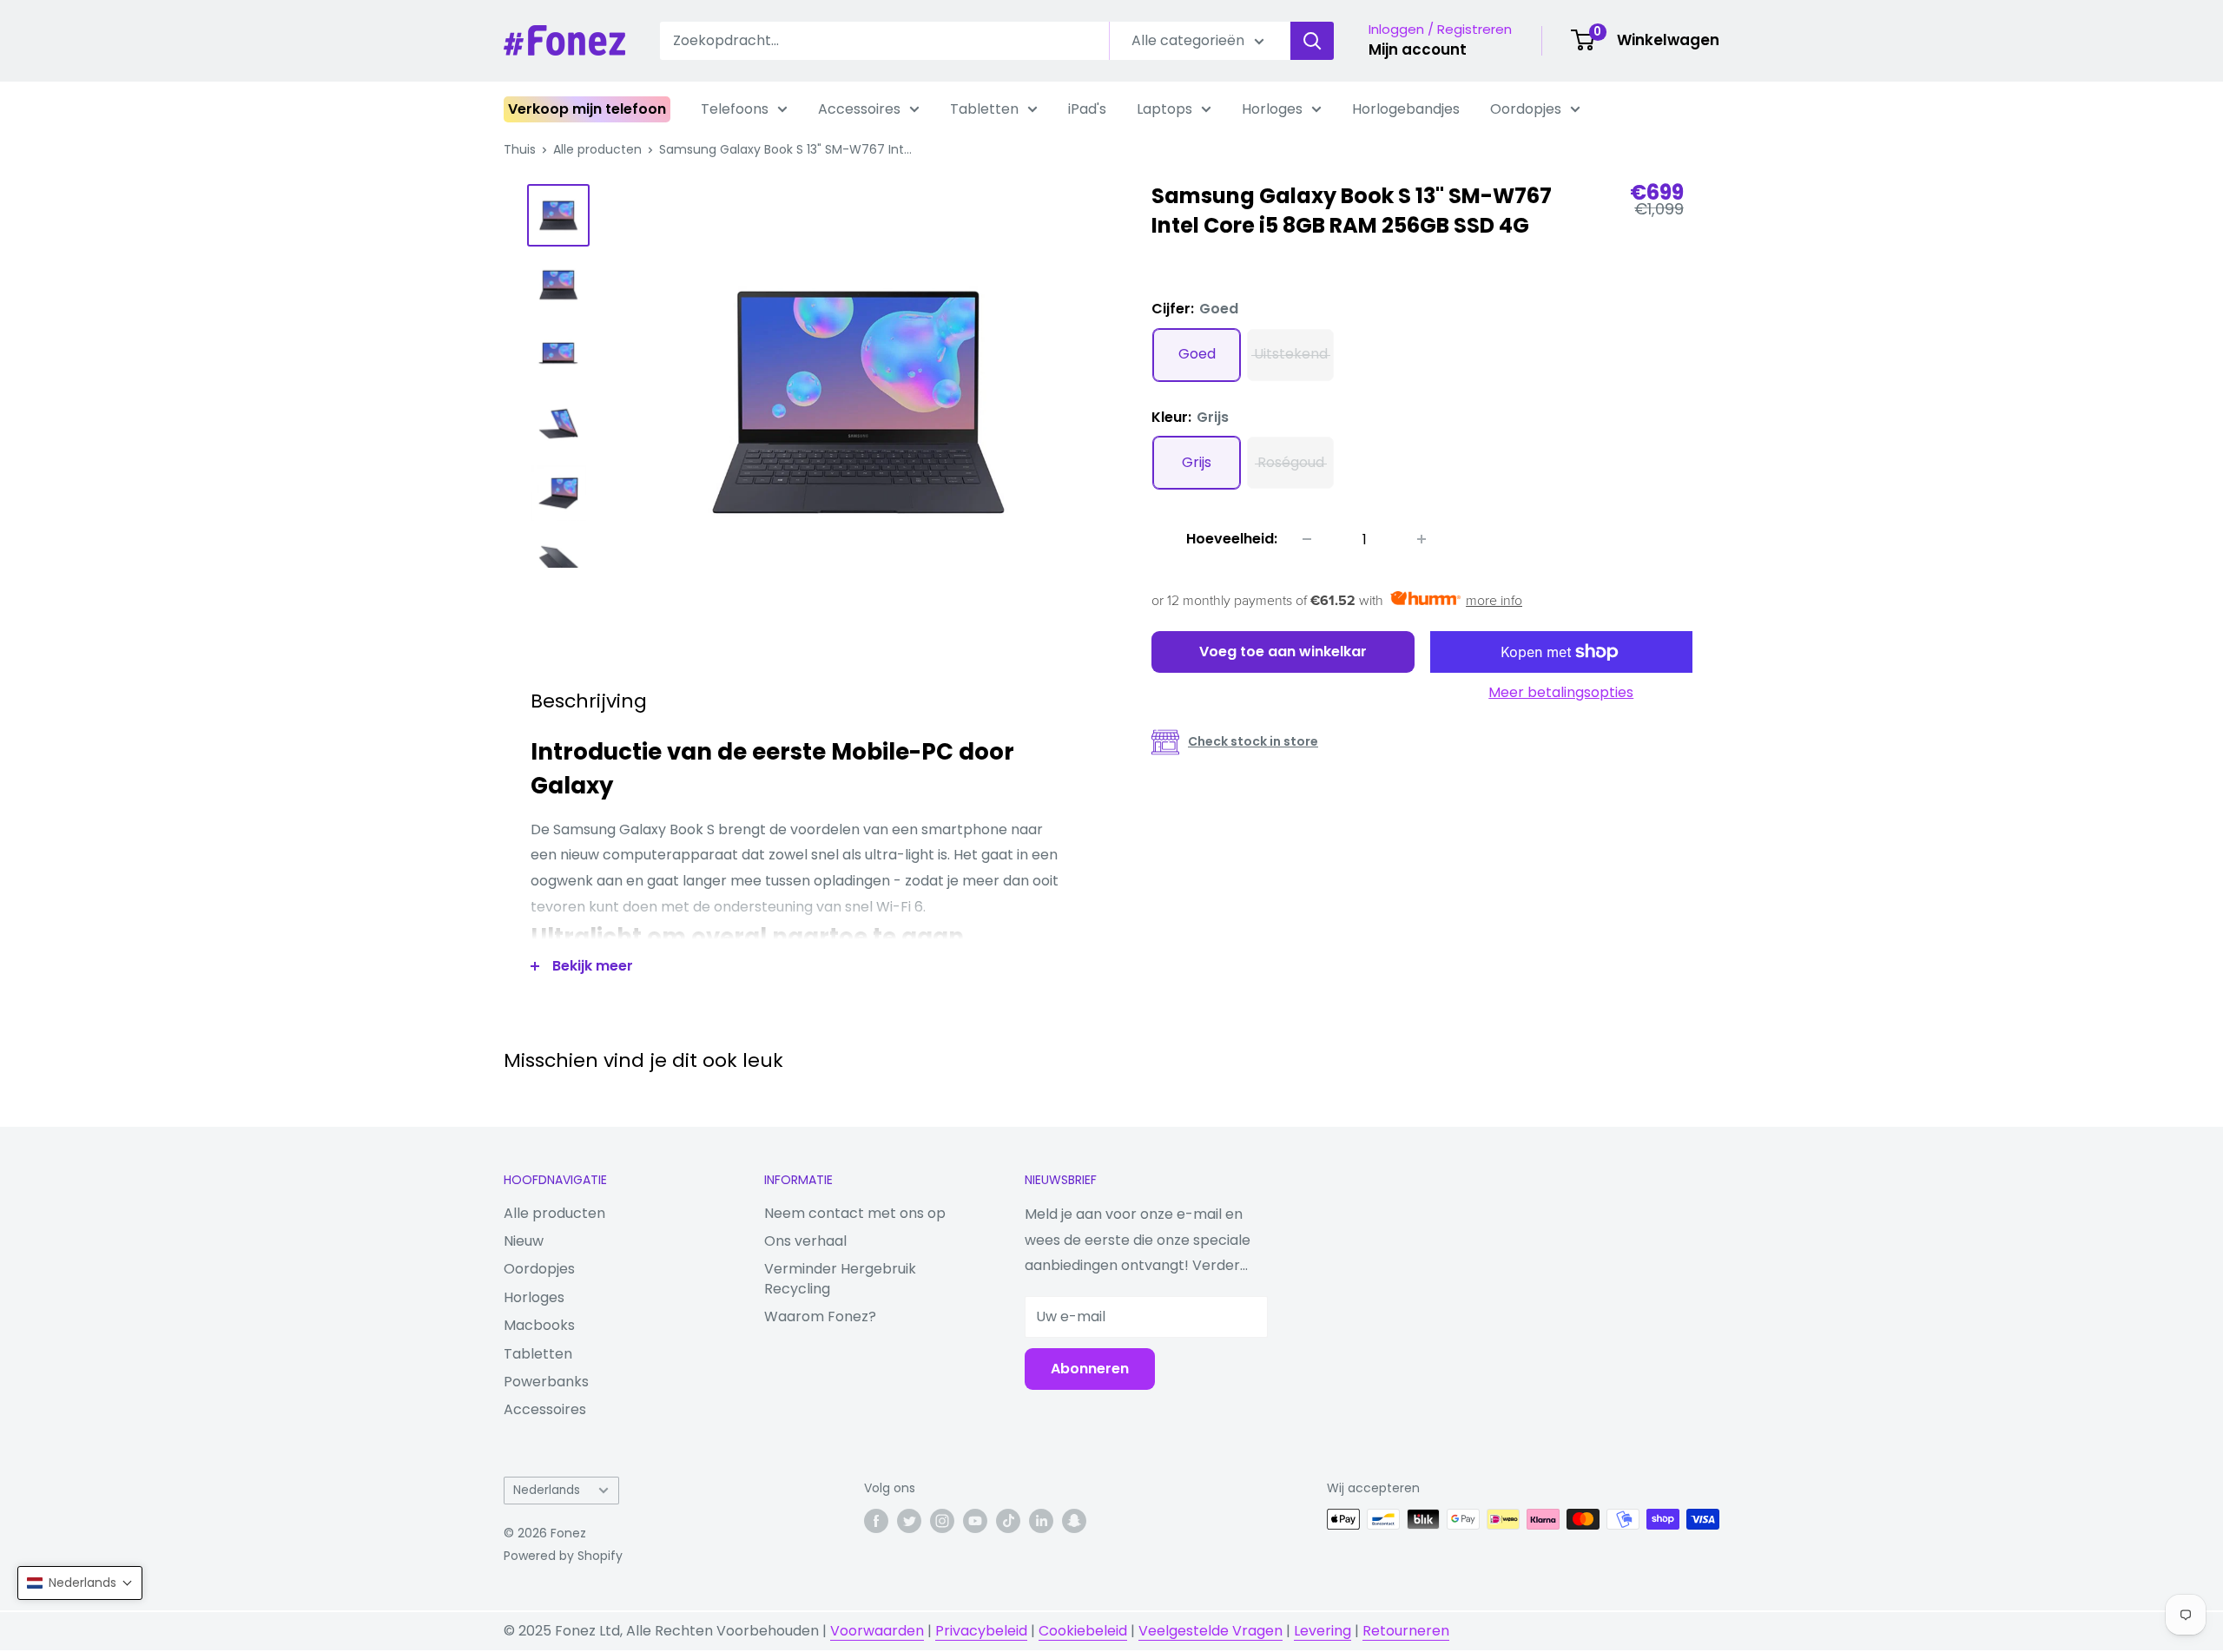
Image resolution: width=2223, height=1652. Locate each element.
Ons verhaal (805, 1241)
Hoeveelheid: (1232, 539)
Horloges (1272, 109)
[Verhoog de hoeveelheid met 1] (1422, 539)
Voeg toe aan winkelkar (1283, 652)
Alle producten (597, 149)
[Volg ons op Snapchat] (1074, 1521)
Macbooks (539, 1325)
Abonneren (1090, 1369)
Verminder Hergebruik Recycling (840, 1278)
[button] (80, 1583)
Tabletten (984, 109)
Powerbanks (546, 1382)
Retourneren (1406, 1631)
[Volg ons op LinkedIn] (1041, 1521)
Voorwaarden (877, 1631)
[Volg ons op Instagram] (942, 1521)
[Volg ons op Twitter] (909, 1521)
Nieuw (524, 1241)
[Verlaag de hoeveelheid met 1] (1307, 539)
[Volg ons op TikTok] (1008, 1521)
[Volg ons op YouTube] (975, 1521)
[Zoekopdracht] (1312, 41)
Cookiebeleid (1083, 1631)
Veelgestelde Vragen (1210, 1631)
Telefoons (735, 109)
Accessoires (859, 109)
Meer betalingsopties (1561, 692)
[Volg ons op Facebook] (876, 1521)
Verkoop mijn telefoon (587, 109)
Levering (1323, 1631)
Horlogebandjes (1406, 109)
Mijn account (1418, 49)
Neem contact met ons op (855, 1213)
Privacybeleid (981, 1631)
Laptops (1164, 109)
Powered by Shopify (563, 1556)
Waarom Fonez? (820, 1316)
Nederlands (547, 1490)
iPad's (1087, 109)
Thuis (520, 149)
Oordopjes (1526, 109)
